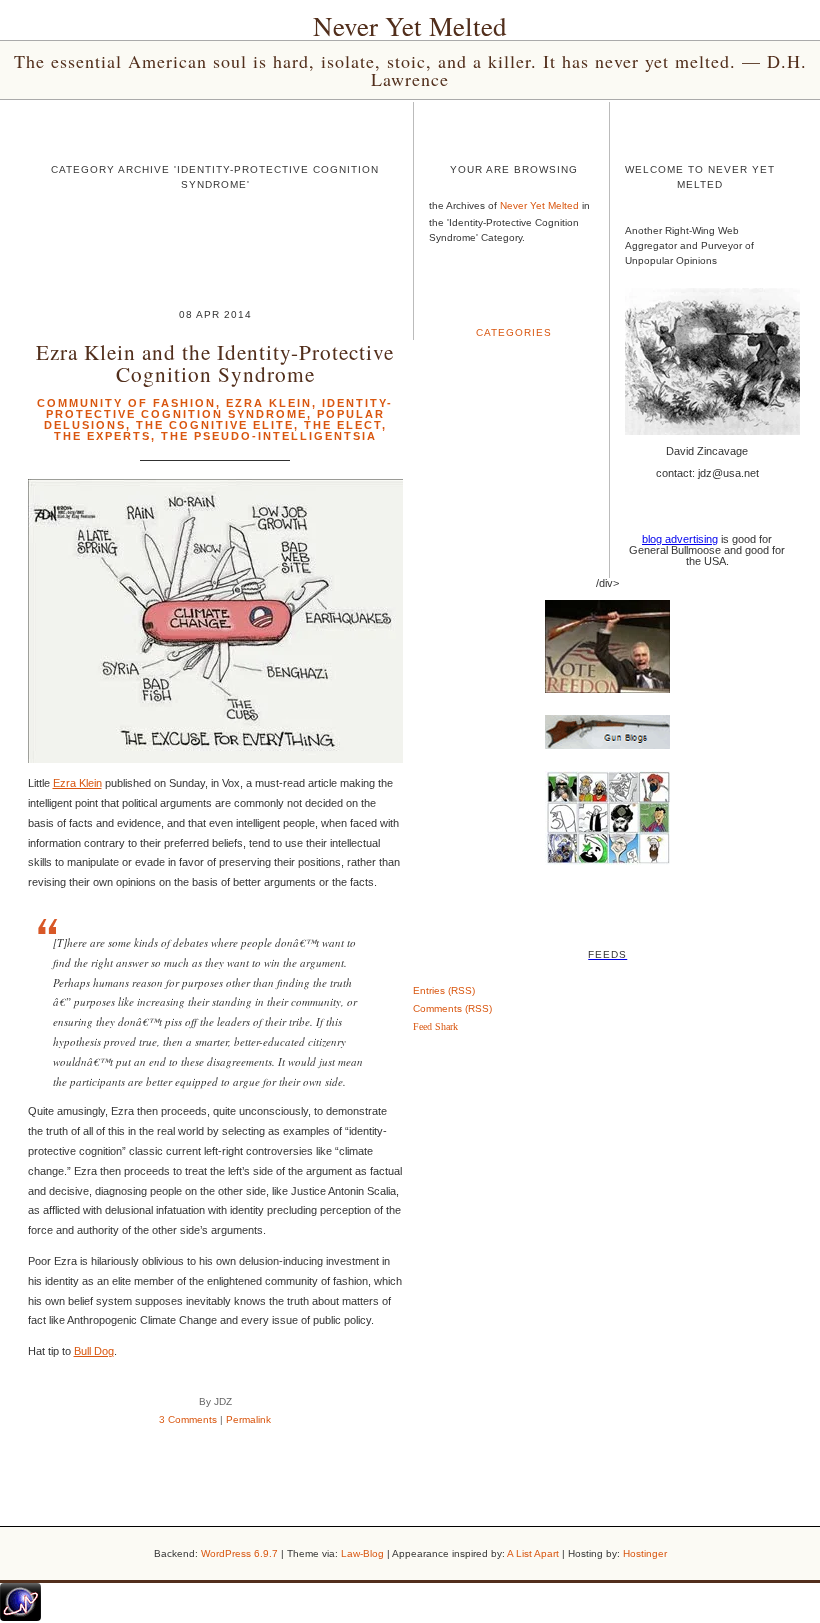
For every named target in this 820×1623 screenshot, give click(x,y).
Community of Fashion (126, 403)
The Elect (343, 425)
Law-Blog (362, 1553)
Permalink (248, 1419)
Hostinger (645, 1553)
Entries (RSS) (444, 990)
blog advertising (680, 539)
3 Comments (188, 1419)
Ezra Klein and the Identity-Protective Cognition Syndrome (215, 362)
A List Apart (533, 1553)
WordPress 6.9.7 (239, 1553)
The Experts (102, 436)
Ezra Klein (269, 403)
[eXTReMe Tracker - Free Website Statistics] (20, 1617)
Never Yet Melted (410, 26)
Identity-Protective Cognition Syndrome (220, 408)
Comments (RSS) (452, 1008)
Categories (514, 332)
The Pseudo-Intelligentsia (269, 436)
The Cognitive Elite (215, 425)
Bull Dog (94, 1351)
